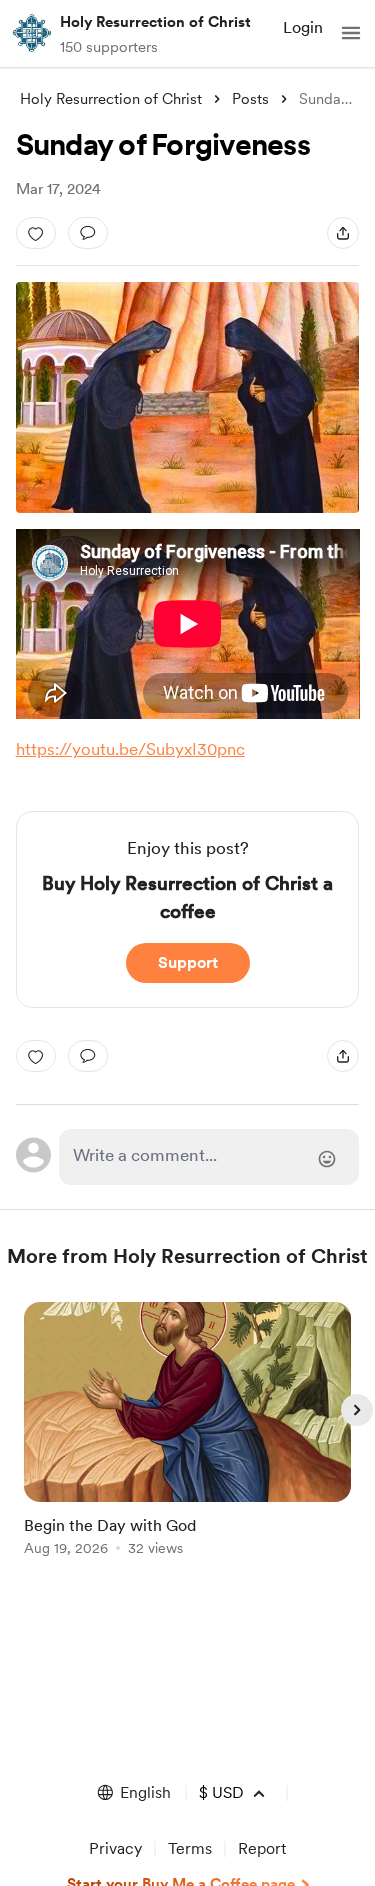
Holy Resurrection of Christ (155, 22)
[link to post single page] (188, 1432)
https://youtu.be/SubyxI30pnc (130, 749)
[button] (351, 33)
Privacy (115, 1848)
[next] (357, 1410)
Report (262, 1848)
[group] (188, 1440)
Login (303, 27)
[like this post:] (36, 233)
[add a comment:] (88, 233)
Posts (250, 99)
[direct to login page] (209, 1157)
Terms (190, 1848)
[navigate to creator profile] (32, 33)
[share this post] (343, 233)
